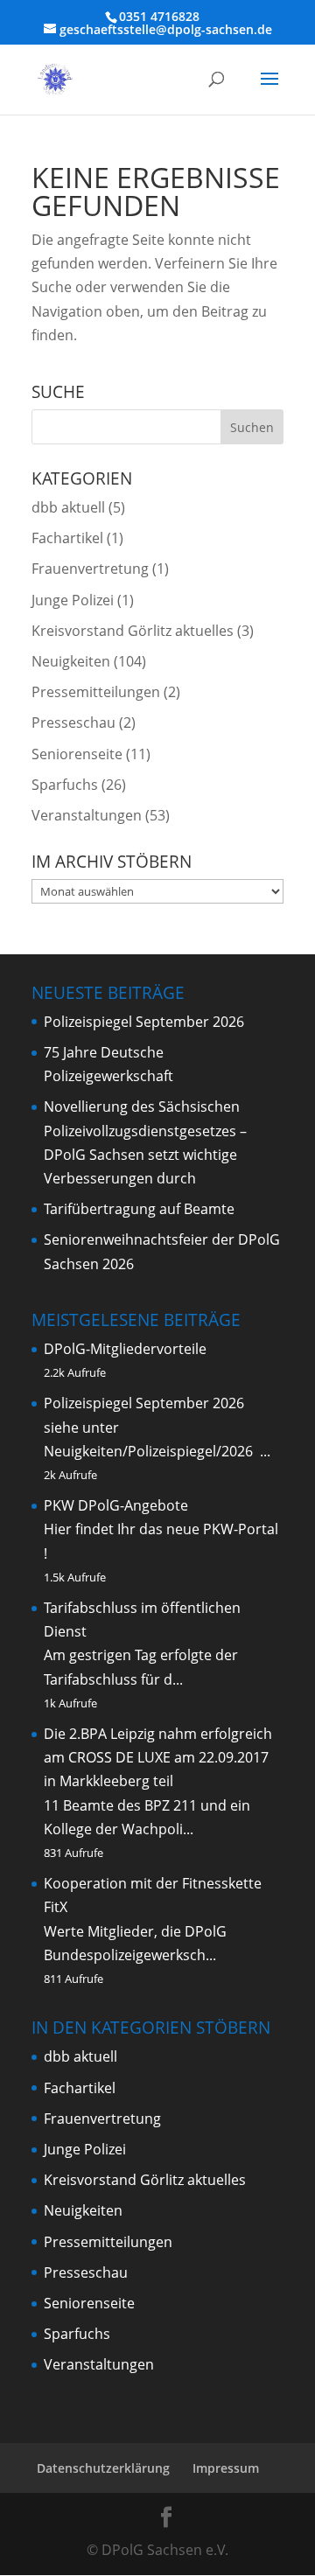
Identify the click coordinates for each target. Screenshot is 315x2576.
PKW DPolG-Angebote (116, 1505)
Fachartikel (67, 538)
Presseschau (73, 723)
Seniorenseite (77, 754)
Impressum (226, 2468)
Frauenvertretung (90, 569)
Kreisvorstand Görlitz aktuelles (133, 631)
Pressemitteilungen (96, 692)
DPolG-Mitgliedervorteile (125, 1349)
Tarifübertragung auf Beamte (139, 1209)
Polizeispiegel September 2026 (144, 1022)
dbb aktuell (68, 507)
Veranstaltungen (87, 815)
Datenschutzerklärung (103, 2468)
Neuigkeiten (71, 661)
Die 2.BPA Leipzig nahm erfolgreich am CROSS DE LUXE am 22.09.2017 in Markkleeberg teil (158, 1757)
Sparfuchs (65, 785)
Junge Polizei (73, 600)
